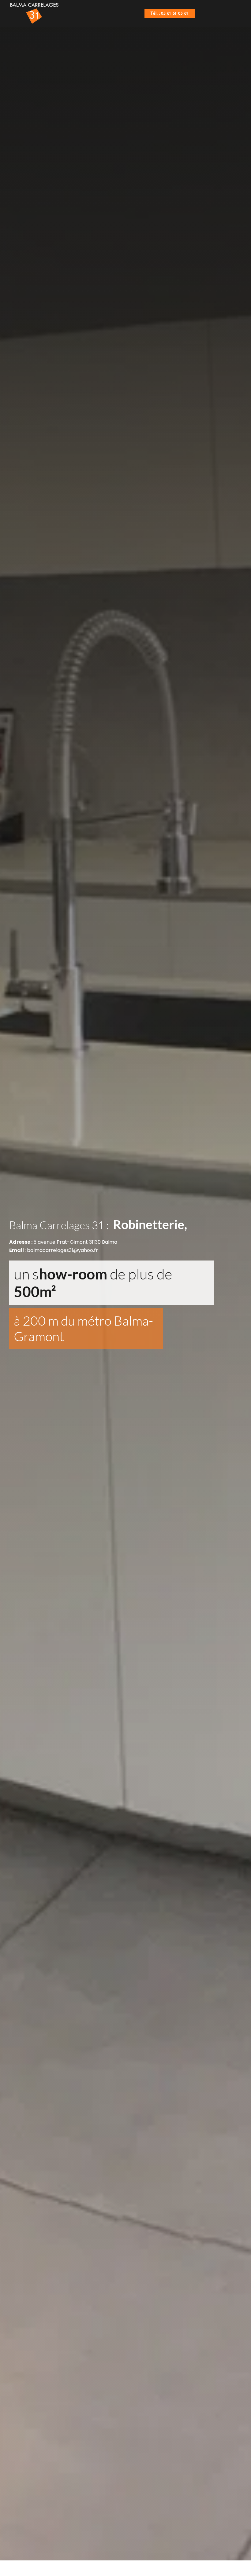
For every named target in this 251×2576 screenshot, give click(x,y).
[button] (212, 14)
